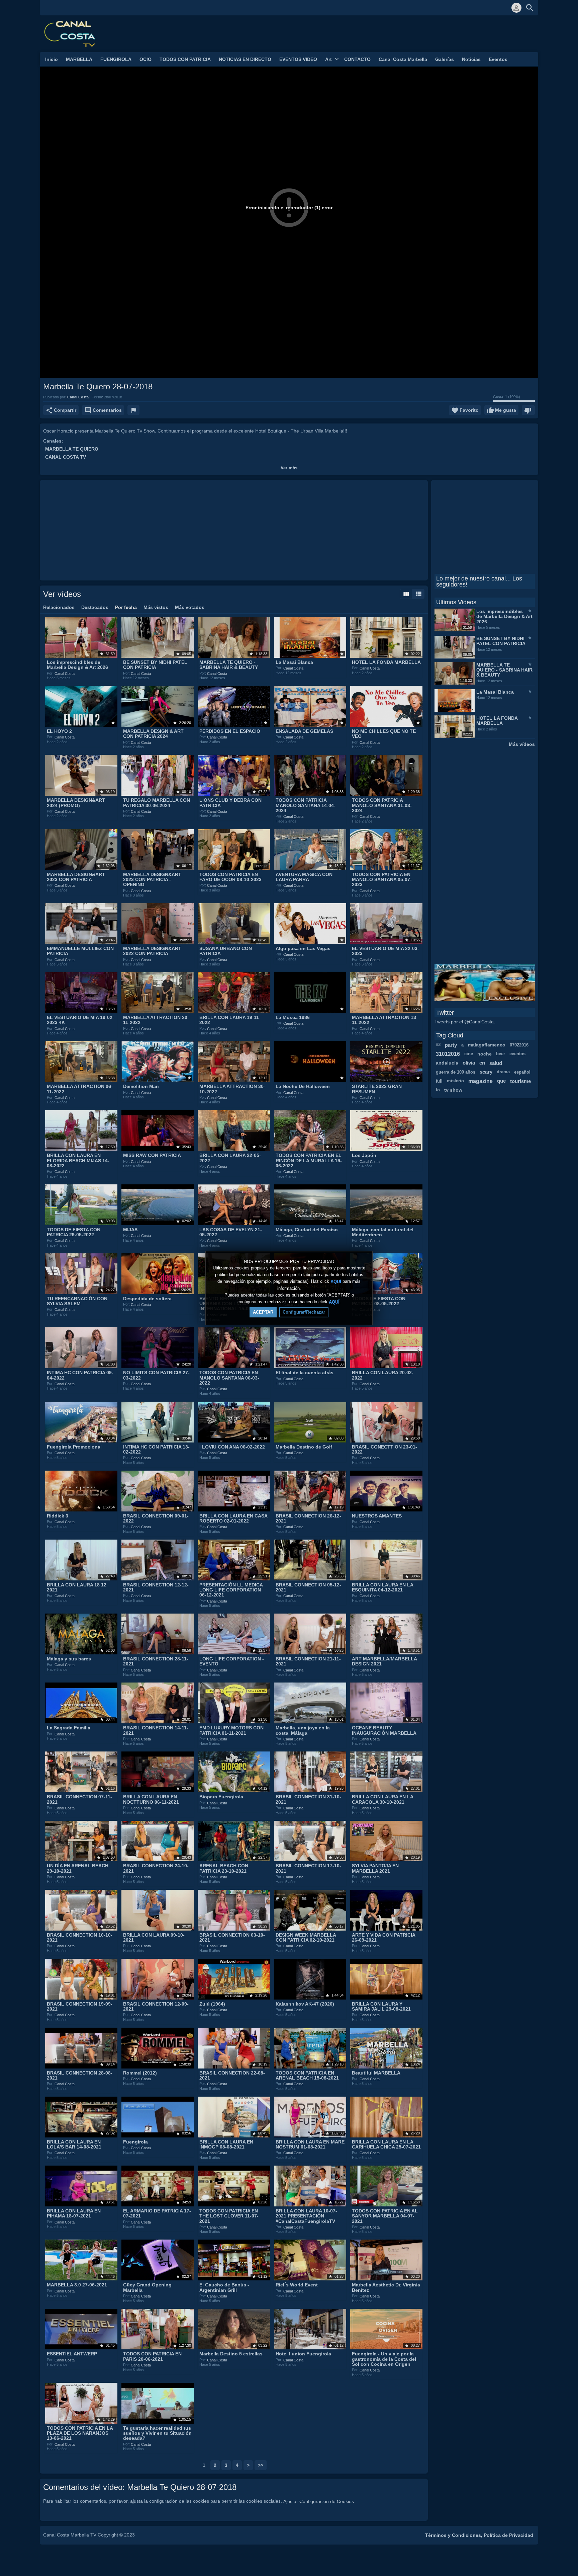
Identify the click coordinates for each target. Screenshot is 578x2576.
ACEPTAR (263, 1312)
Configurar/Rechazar (304, 1312)
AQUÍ (336, 1282)
